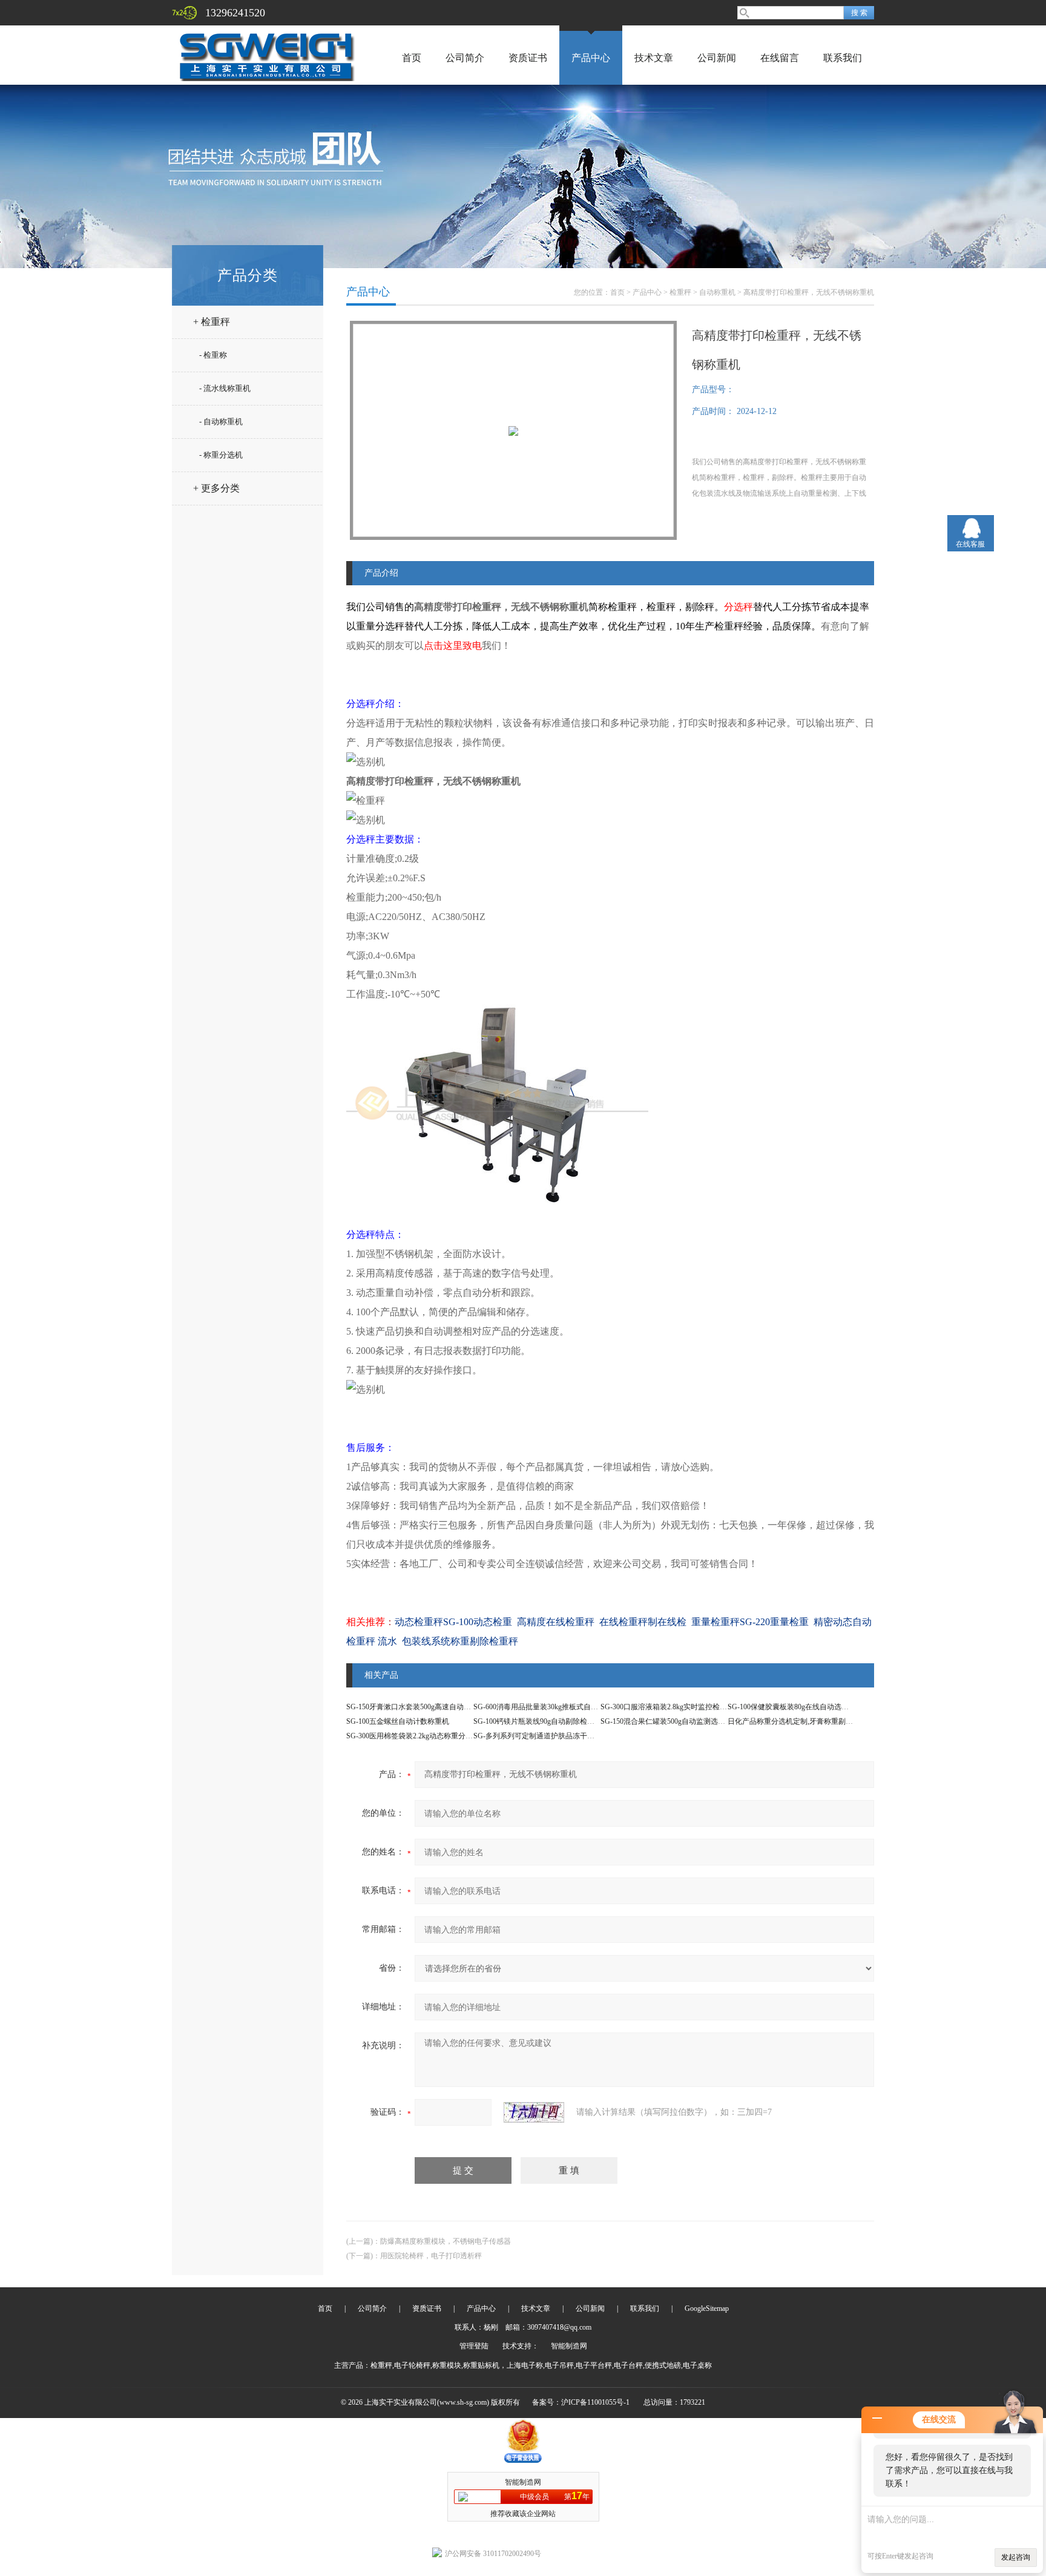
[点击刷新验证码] (534, 2112)
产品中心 (591, 58)
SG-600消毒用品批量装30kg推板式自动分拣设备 (550, 1707)
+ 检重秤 (212, 322)
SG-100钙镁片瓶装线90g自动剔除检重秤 (538, 1721)
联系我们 (843, 58)
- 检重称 (213, 355)
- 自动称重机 (221, 422)
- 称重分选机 (221, 455)
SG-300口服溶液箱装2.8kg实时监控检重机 (667, 1707)
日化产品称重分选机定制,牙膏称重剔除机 (794, 1721)
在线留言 (780, 58)
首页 (412, 58)
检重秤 (680, 292)
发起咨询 (1016, 2557)
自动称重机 (717, 292)
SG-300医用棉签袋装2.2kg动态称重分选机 (413, 1736)
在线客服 (970, 544)
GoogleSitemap (707, 2308)
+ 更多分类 (216, 488)
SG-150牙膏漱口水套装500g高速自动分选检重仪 (423, 1707)
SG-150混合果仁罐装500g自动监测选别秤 (666, 1721)
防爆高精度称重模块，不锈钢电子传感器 (446, 2241)
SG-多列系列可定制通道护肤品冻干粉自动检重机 (552, 1736)
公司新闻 (717, 58)
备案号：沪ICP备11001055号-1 (581, 2402)
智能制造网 (569, 2346)
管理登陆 (474, 2346)
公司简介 (465, 58)
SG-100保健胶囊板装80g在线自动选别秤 (792, 1707)
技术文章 (654, 58)
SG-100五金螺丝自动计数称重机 (398, 1721)
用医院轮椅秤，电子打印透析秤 (431, 2256)
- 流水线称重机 (225, 388)
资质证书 (528, 58)
